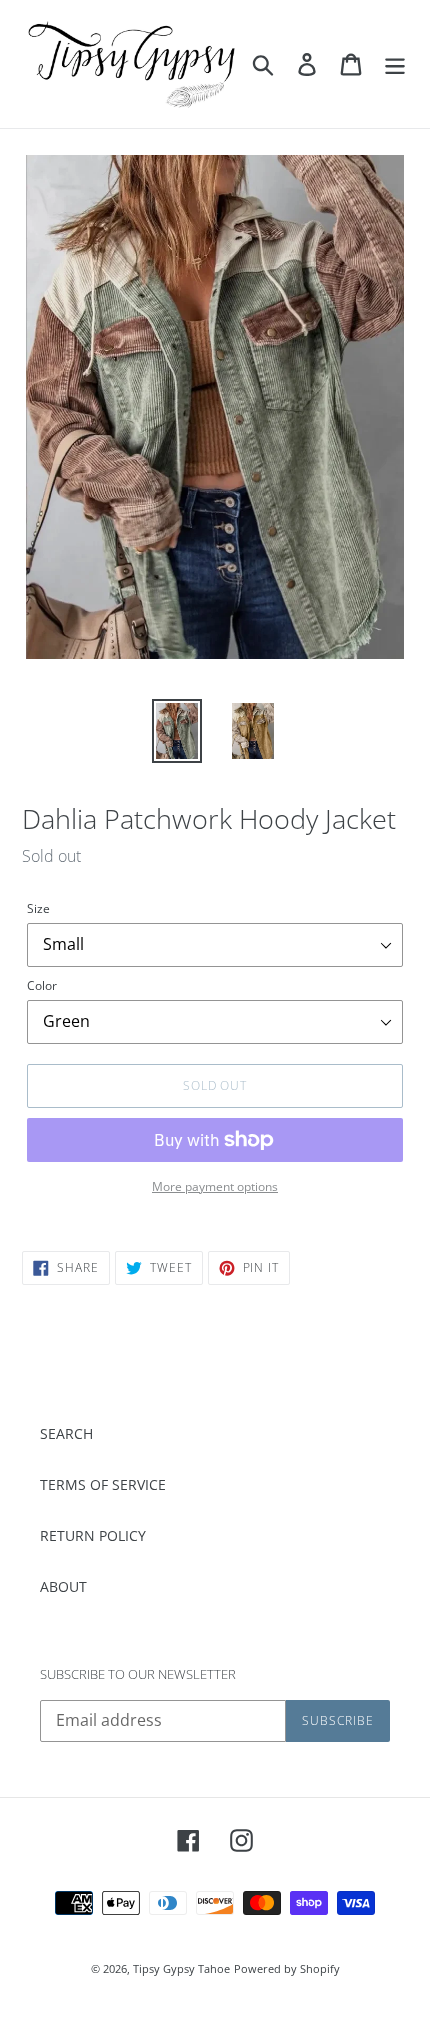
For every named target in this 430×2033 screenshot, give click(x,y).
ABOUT (63, 1586)
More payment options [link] (215, 1186)
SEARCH (66, 1433)
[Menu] (395, 64)
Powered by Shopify (287, 1968)
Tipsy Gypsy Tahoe (181, 1968)
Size (38, 908)
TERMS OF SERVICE (103, 1484)
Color (42, 985)
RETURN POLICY (93, 1535)
